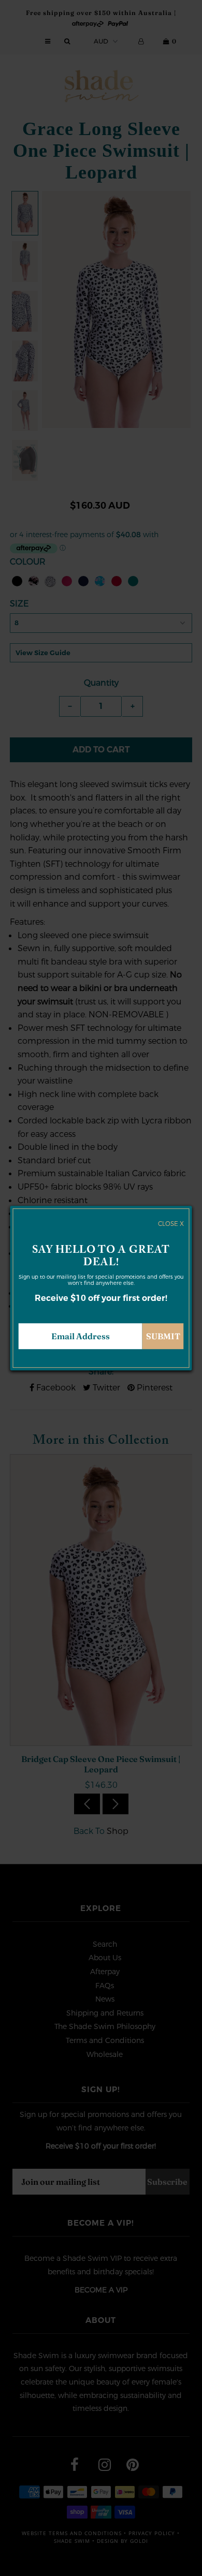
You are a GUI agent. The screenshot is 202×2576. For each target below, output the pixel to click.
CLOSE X (171, 1224)
